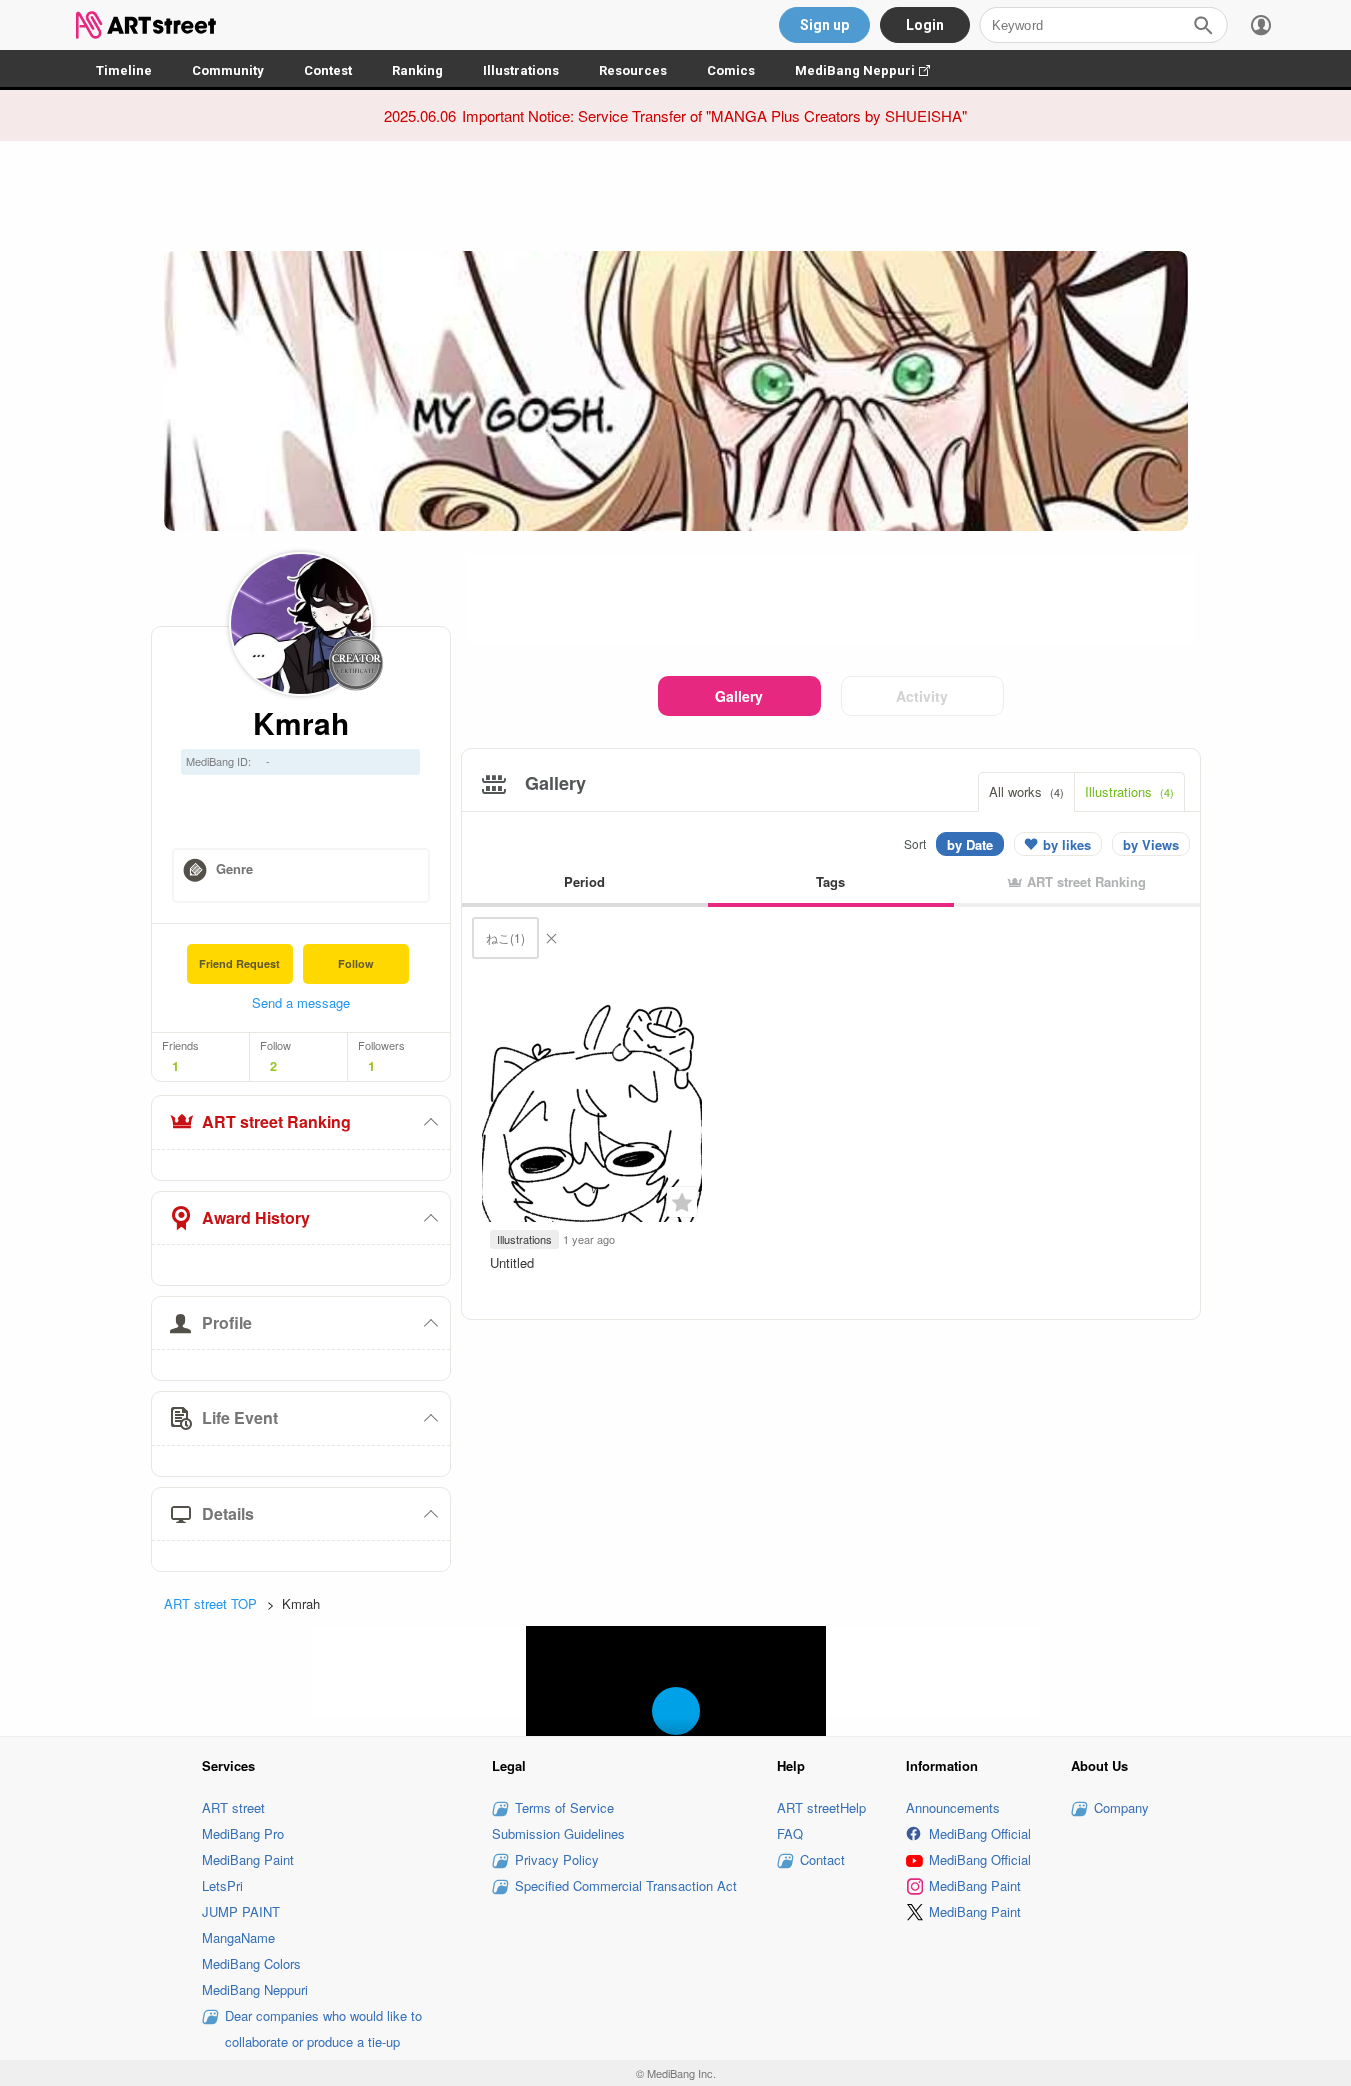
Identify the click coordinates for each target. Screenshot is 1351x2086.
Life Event (240, 1417)
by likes (1067, 844)
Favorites (682, 1202)
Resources (633, 70)
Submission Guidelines (558, 1833)
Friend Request (239, 963)
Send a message (301, 1002)
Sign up (824, 25)
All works (1026, 791)
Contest (328, 70)
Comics (731, 70)
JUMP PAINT (241, 1911)
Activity (922, 696)
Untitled (512, 1262)
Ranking (417, 70)
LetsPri (222, 1885)
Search (1203, 25)
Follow (356, 963)
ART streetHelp (821, 1807)
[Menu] (1261, 25)
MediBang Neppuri (872, 70)
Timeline (124, 70)
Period (584, 881)
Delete (551, 938)
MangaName (238, 1937)
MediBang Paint (248, 1859)
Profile (227, 1322)
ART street (233, 1807)
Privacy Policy (557, 1859)
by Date (970, 844)
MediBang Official (980, 1833)
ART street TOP (210, 1603)
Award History (256, 1217)
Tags (830, 881)
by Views (1151, 844)
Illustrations (521, 70)
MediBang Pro (243, 1833)
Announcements (953, 1807)
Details (228, 1513)
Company (1121, 1807)
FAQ (790, 1833)
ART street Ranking (276, 1121)
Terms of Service (564, 1807)
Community (228, 70)
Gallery (739, 696)
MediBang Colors (251, 1963)
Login (925, 25)
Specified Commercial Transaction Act (626, 1885)
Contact (822, 1859)
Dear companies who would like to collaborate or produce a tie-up (323, 2028)
